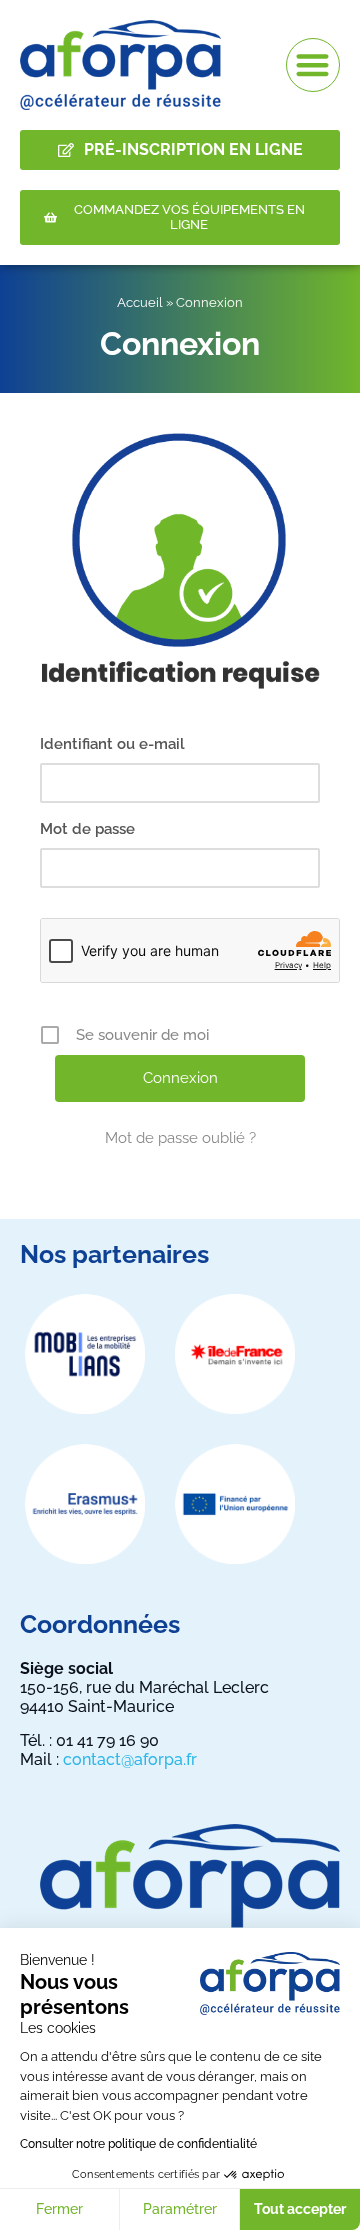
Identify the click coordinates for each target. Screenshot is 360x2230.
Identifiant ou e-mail (112, 744)
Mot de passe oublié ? (180, 1138)
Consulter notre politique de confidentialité (138, 2144)
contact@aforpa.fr (130, 1759)
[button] (313, 65)
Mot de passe (87, 829)
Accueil (140, 302)
